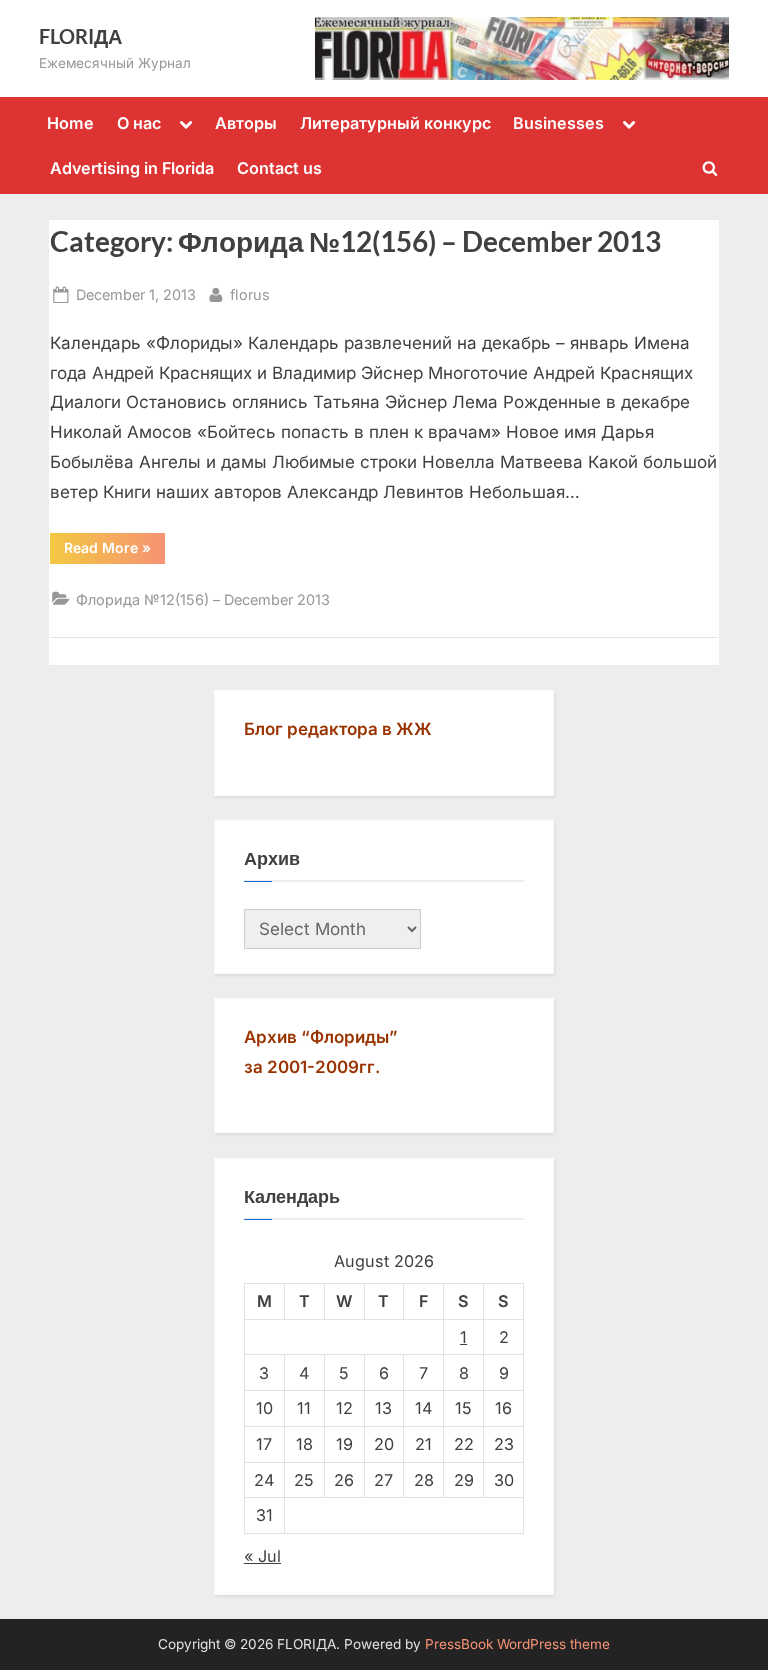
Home (70, 123)
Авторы (246, 123)
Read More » (107, 547)
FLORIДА (80, 36)
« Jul (262, 1556)
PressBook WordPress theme (517, 1644)
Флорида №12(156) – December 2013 (203, 599)
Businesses (558, 123)
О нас (139, 123)
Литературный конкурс (395, 123)
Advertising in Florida (132, 168)
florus (250, 294)
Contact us (279, 168)
